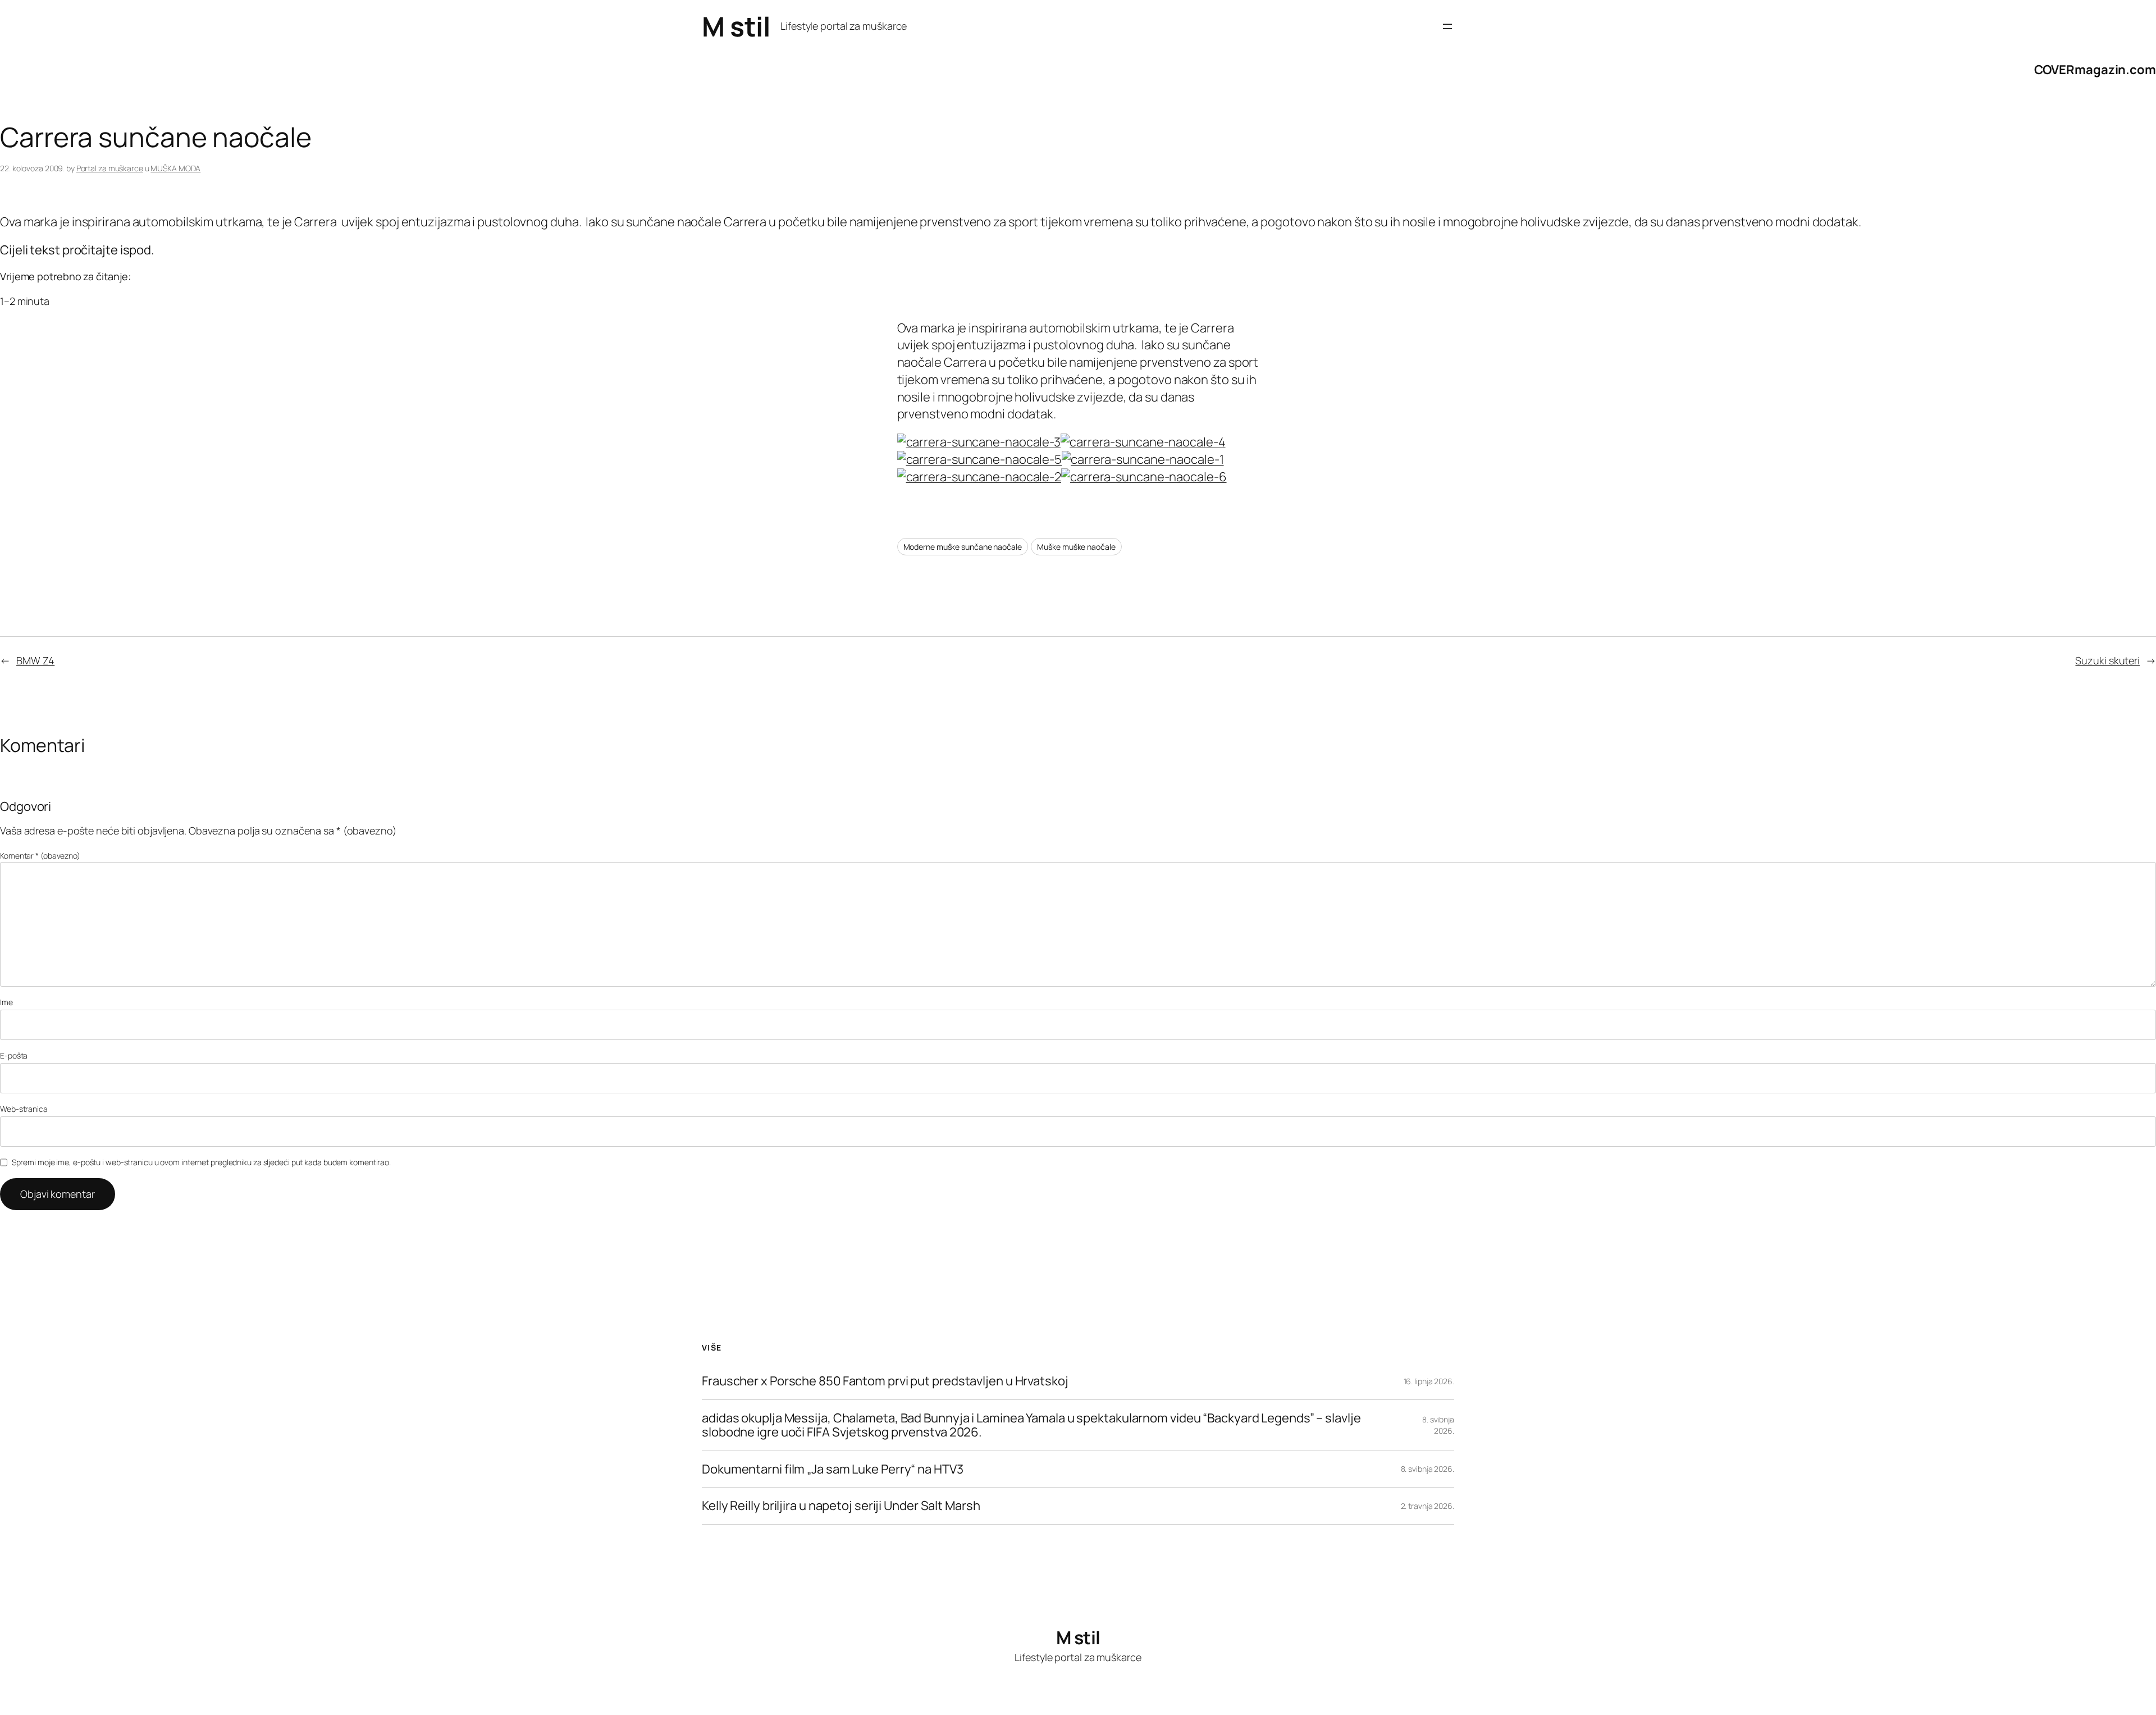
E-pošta (14, 1055)
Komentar (40, 856)
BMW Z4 (35, 660)
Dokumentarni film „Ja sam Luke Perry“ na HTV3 (833, 1469)
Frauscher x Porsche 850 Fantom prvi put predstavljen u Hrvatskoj (885, 1381)
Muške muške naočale (1076, 547)
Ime (6, 1002)
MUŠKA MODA (175, 168)
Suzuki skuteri (2107, 660)
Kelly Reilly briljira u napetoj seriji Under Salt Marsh (841, 1506)
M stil (736, 26)
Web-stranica (24, 1109)
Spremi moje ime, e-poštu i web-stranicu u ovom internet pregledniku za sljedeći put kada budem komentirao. (201, 1162)
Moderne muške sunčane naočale (963, 547)
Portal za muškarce (110, 168)
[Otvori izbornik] (1447, 26)
